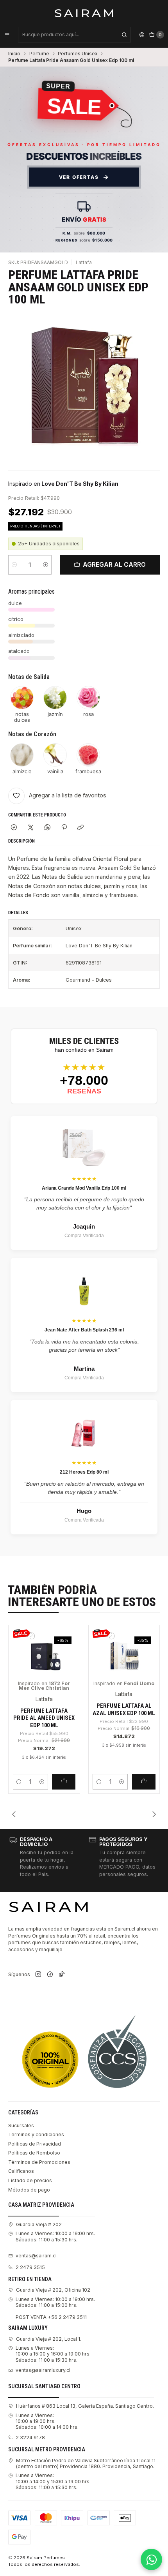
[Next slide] (154, 1814)
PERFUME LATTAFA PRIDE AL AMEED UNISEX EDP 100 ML (44, 1718)
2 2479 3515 (30, 2267)
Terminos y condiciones (36, 2134)
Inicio (14, 54)
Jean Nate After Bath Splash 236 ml (84, 1330)
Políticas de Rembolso (34, 2153)
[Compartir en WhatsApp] (47, 828)
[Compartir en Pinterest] (64, 828)
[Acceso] (142, 35)
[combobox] (74, 35)
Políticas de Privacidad (35, 2144)
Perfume (39, 54)
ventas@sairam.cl (36, 2256)
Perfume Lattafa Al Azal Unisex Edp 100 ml (124, 1709)
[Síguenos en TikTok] (62, 1975)
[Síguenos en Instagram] (38, 1975)
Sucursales (21, 2126)
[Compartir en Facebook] (14, 828)
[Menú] (7, 35)
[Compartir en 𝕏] (31, 828)
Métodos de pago (29, 2190)
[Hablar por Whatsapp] (151, 2559)
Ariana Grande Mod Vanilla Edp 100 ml (84, 1188)
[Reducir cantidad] (14, 565)
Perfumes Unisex (78, 54)
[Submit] (124, 35)
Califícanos (21, 2171)
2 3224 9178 (30, 2438)
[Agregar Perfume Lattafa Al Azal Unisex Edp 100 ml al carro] (144, 1782)
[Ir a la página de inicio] (84, 13)
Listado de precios (30, 2180)
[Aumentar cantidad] (46, 565)
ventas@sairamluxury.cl (43, 2370)
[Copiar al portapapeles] (81, 828)
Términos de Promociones (39, 2162)
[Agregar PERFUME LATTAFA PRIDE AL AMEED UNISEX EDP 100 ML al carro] (64, 1782)
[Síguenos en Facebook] (50, 1975)
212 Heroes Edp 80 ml (84, 1472)
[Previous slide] (14, 1814)
